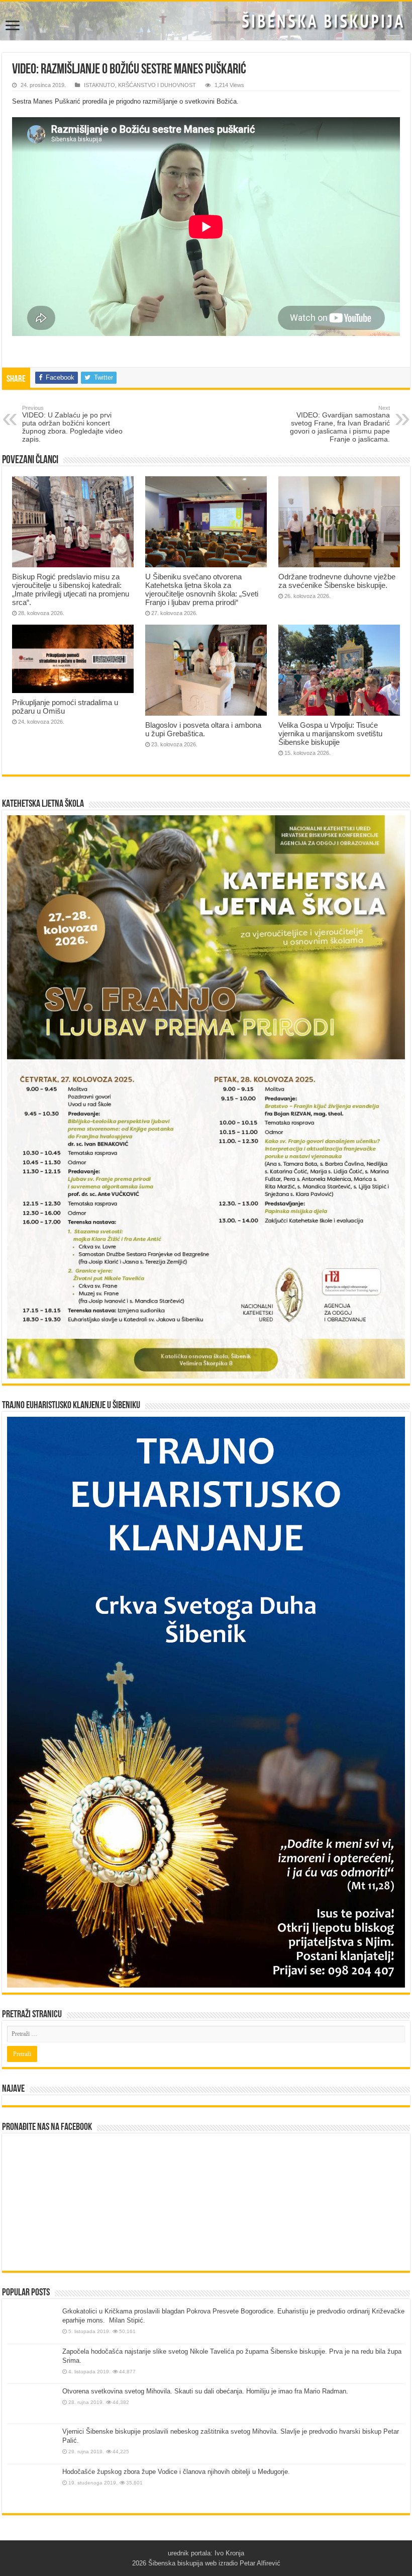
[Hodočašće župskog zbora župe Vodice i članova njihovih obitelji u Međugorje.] (32, 2486)
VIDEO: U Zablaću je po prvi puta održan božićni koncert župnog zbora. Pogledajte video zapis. (72, 424)
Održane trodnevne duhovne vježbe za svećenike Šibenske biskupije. (337, 581)
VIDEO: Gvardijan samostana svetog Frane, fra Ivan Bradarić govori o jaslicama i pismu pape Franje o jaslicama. (340, 424)
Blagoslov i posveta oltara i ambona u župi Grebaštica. (203, 729)
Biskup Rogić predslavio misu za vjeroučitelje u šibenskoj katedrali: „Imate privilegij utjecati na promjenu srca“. (71, 589)
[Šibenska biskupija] (206, 21)
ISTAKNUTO (99, 85)
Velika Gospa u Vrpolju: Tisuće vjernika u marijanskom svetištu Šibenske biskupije (330, 734)
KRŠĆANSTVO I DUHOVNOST (157, 85)
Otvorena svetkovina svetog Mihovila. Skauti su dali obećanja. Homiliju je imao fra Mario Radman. (205, 2391)
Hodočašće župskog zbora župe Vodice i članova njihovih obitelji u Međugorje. (176, 2472)
